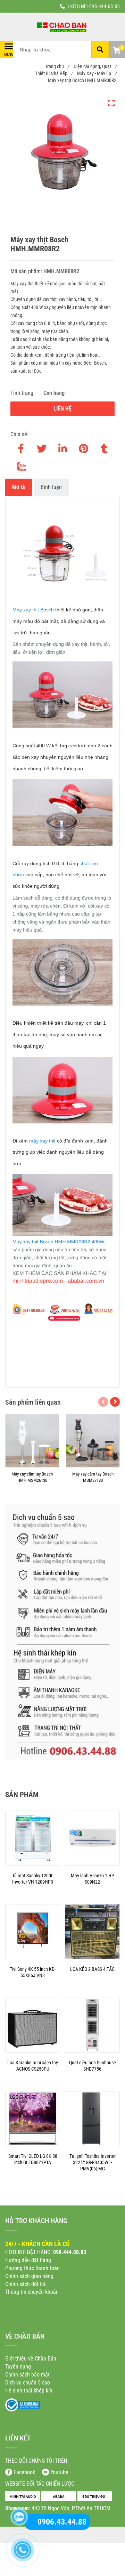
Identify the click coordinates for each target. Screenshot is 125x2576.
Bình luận (51, 487)
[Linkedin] (62, 447)
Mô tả (19, 487)
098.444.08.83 (105, 6)
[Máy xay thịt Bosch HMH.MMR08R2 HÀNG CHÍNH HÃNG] (62, 27)
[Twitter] (42, 447)
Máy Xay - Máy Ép (97, 73)
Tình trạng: (23, 393)
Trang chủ (57, 66)
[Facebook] (21, 447)
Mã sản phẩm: (27, 271)
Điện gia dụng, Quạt (95, 66)
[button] (116, 51)
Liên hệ (62, 409)
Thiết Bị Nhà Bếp (54, 73)
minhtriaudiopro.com (38, 1281)
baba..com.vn (87, 1281)
